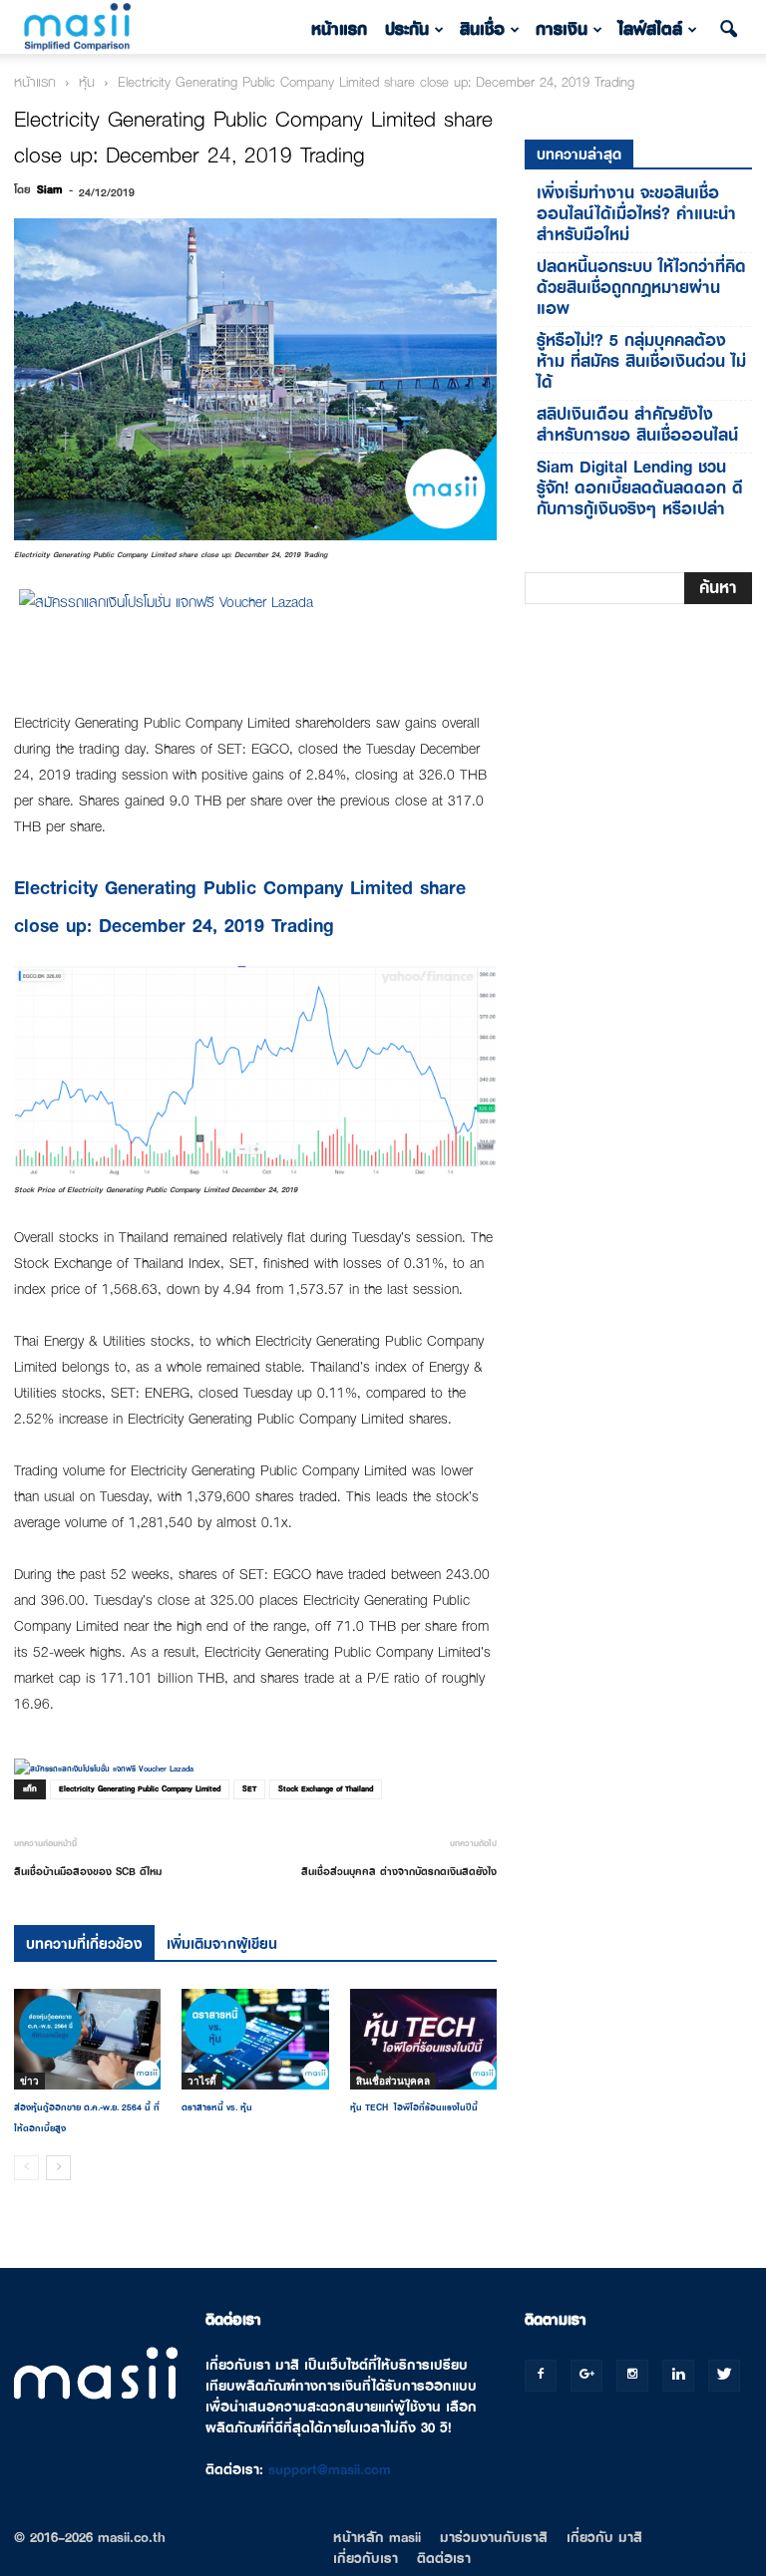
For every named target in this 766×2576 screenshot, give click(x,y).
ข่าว (29, 2081)
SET (249, 1789)
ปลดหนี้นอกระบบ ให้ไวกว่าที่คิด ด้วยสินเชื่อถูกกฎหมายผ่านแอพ (641, 288)
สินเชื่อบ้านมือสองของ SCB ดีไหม (88, 1871)
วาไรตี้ (202, 2081)
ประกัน (407, 29)
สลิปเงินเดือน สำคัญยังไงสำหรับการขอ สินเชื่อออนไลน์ (637, 425)
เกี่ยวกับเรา (366, 2558)
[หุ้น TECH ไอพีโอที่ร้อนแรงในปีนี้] (423, 2039)
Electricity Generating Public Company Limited (140, 1789)
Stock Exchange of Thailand (326, 1789)
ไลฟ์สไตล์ (650, 29)
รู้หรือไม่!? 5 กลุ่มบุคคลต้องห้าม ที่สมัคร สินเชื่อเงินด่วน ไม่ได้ (641, 361)
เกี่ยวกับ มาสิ (604, 2537)
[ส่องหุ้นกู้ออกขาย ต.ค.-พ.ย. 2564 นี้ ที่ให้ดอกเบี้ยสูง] (87, 2039)
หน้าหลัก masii (377, 2537)
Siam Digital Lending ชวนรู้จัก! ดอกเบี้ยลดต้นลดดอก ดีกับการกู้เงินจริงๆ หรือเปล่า (640, 488)
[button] (728, 30)
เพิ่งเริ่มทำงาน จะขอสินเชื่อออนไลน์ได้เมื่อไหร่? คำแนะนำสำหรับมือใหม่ (636, 214)
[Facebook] (541, 2376)
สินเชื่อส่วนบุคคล (393, 2081)
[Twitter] (724, 2376)
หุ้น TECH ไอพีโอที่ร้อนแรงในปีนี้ (414, 2107)
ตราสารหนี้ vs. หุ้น (217, 2107)
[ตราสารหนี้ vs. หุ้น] (255, 2039)
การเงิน (562, 29)
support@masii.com (330, 2469)
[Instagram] (632, 2376)
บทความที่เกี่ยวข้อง (84, 1944)
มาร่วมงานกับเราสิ (494, 2537)
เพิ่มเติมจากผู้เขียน (222, 1944)
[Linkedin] (678, 2376)
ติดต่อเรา (444, 2558)
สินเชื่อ (482, 29)
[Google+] (586, 2376)
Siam (49, 190)
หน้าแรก (339, 29)
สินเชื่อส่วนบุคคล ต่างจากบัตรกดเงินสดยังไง (399, 1871)
